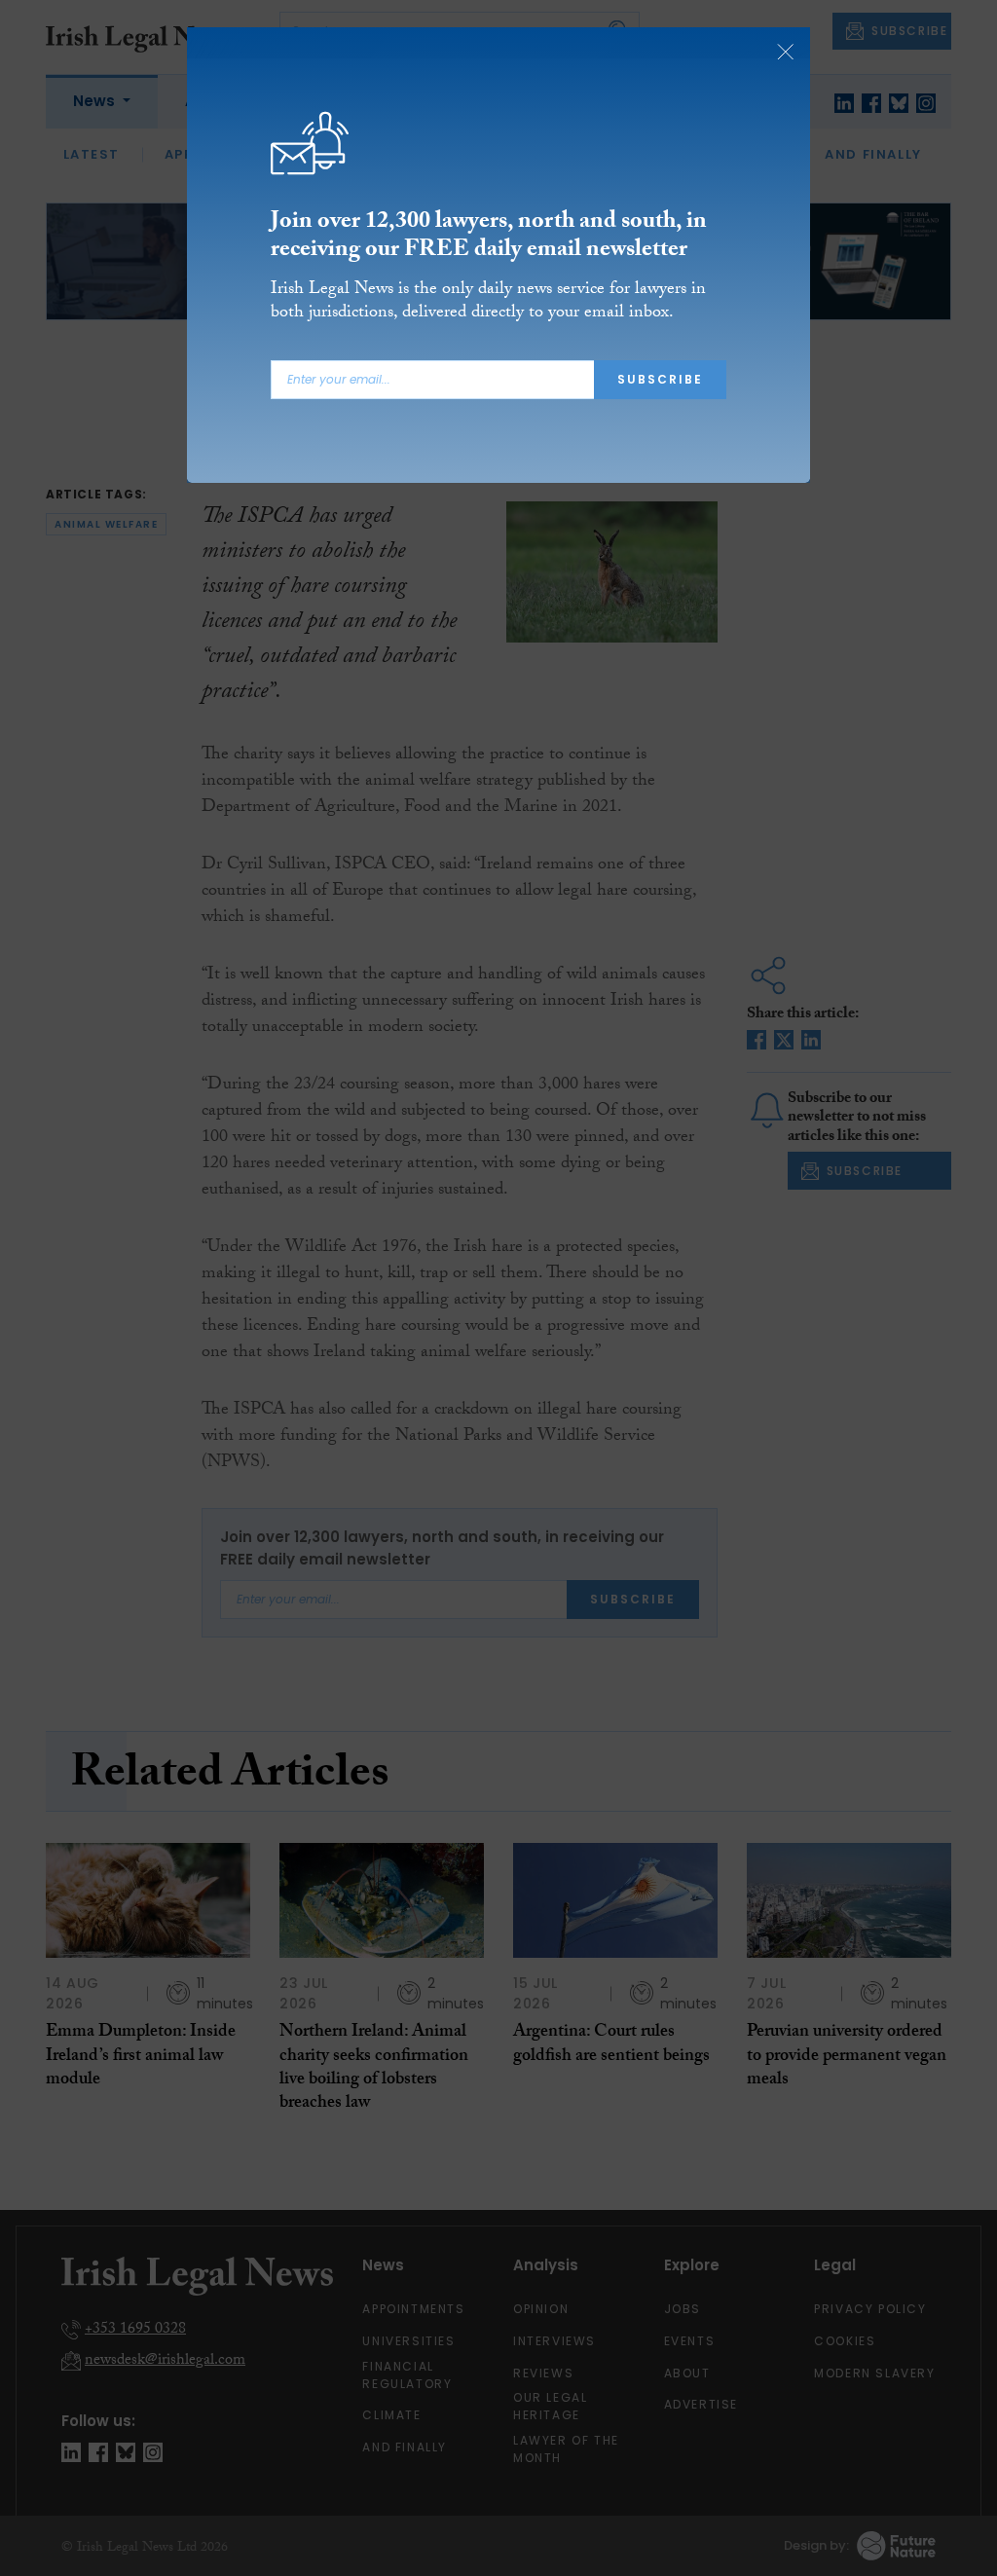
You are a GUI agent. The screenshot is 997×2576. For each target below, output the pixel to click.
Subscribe (660, 379)
